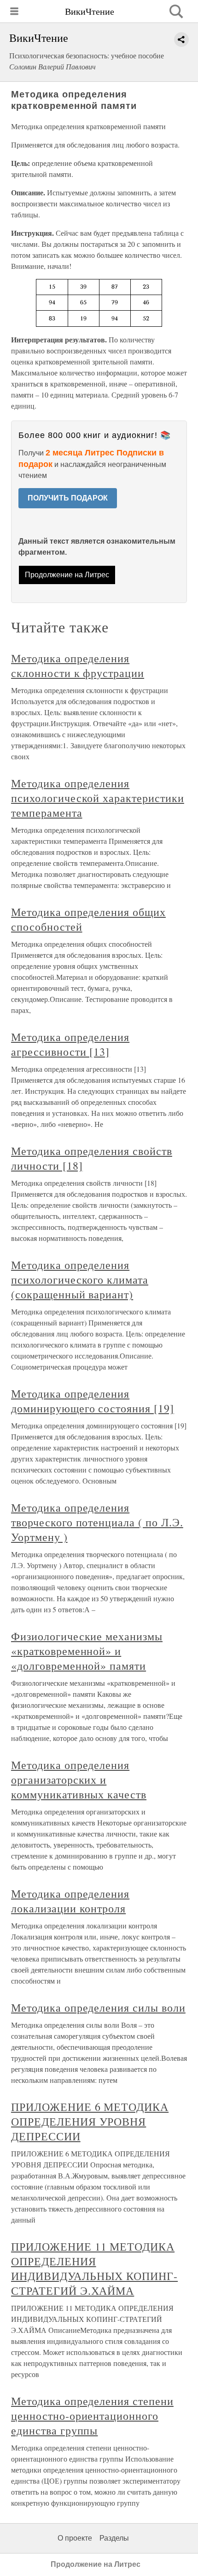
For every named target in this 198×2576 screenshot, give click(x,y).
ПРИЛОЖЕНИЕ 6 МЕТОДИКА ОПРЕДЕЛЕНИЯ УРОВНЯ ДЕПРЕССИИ (90, 2121)
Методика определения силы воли (98, 2007)
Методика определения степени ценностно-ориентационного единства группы (92, 2416)
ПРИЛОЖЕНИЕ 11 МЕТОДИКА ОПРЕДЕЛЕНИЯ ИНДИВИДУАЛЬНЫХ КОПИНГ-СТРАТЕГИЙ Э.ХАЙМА (94, 2269)
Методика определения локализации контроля (70, 1901)
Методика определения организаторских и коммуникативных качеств (79, 1780)
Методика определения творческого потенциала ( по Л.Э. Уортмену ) (97, 1522)
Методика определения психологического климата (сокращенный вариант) (80, 1279)
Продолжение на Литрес (67, 575)
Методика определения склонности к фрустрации (78, 665)
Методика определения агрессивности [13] (70, 1044)
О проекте (75, 2538)
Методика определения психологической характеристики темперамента (98, 798)
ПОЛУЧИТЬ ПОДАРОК (68, 498)
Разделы (114, 2538)
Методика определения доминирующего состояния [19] (93, 1401)
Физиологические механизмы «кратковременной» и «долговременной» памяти (87, 1651)
